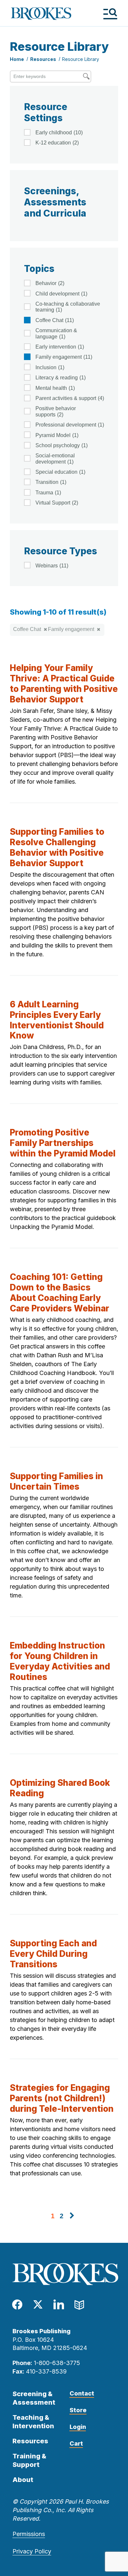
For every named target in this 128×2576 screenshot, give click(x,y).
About (23, 2480)
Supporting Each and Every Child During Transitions (53, 1954)
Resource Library (81, 59)
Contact (82, 2393)
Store (78, 2410)
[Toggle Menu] (110, 14)
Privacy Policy (32, 2551)
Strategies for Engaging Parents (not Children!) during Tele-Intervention (62, 2098)
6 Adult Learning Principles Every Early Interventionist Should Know (57, 1020)
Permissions (29, 2534)
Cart (76, 2443)
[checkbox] (64, 132)
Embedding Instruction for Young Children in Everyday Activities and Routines (60, 1661)
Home (17, 59)
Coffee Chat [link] (27, 629)
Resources (43, 59)
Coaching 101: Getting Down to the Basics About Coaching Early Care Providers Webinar (60, 1293)
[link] (72, 2216)
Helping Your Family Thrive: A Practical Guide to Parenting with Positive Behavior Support (64, 684)
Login (78, 2427)
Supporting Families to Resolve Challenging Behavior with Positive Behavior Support (57, 847)
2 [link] (62, 2216)
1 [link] (53, 2216)
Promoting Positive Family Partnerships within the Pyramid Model (63, 1143)
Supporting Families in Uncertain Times (56, 1481)
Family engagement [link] (71, 629)
